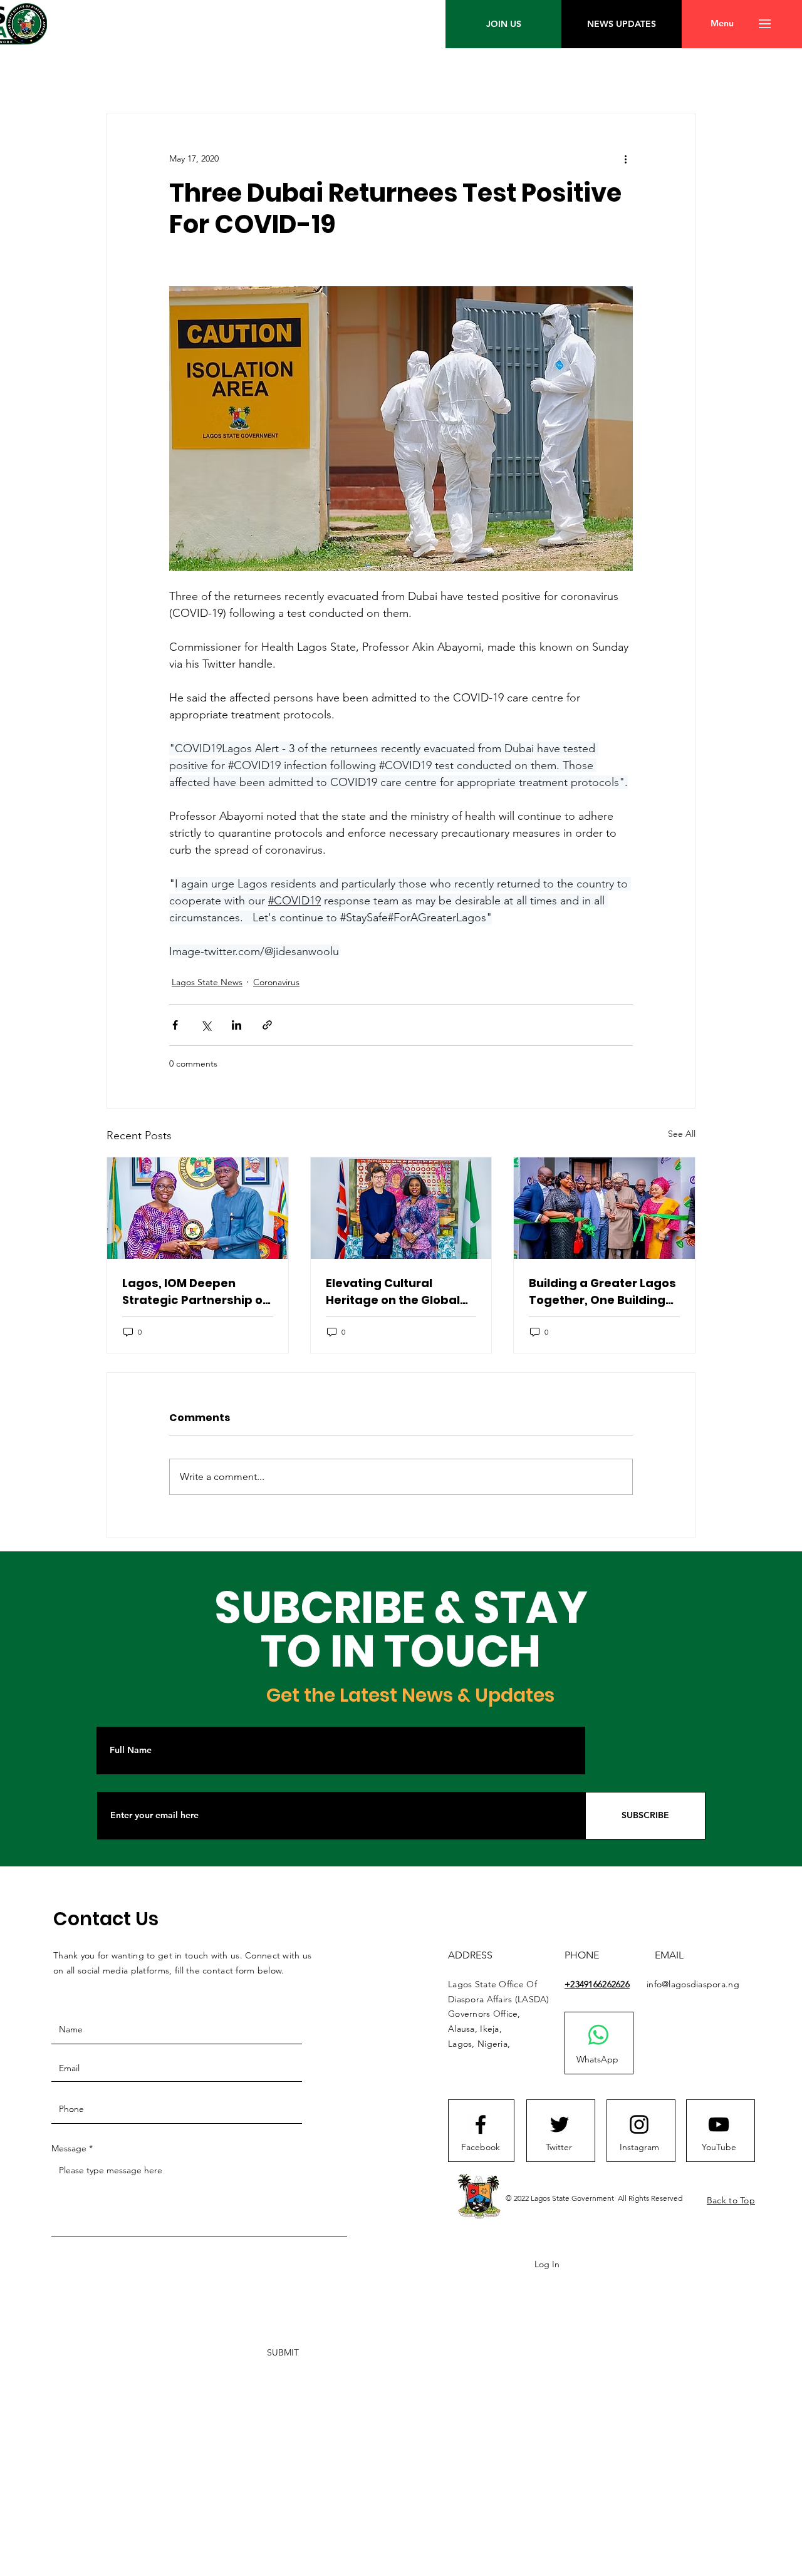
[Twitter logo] (560, 2124)
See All (682, 1134)
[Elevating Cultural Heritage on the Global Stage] (401, 1208)
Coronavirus (276, 982)
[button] (722, 24)
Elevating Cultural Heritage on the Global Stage (393, 1292)
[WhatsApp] (598, 2035)
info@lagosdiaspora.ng (693, 1984)
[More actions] (625, 158)
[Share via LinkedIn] (237, 1025)
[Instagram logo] (639, 2124)
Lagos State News (207, 982)
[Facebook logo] (481, 2124)
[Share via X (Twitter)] (206, 1025)
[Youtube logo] (719, 2124)
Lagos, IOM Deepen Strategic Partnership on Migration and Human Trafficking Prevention (196, 1292)
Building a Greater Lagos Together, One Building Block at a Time (602, 1292)
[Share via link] (267, 1025)
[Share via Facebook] (175, 1025)
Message (69, 2148)
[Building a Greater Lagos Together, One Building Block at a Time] (604, 1208)
